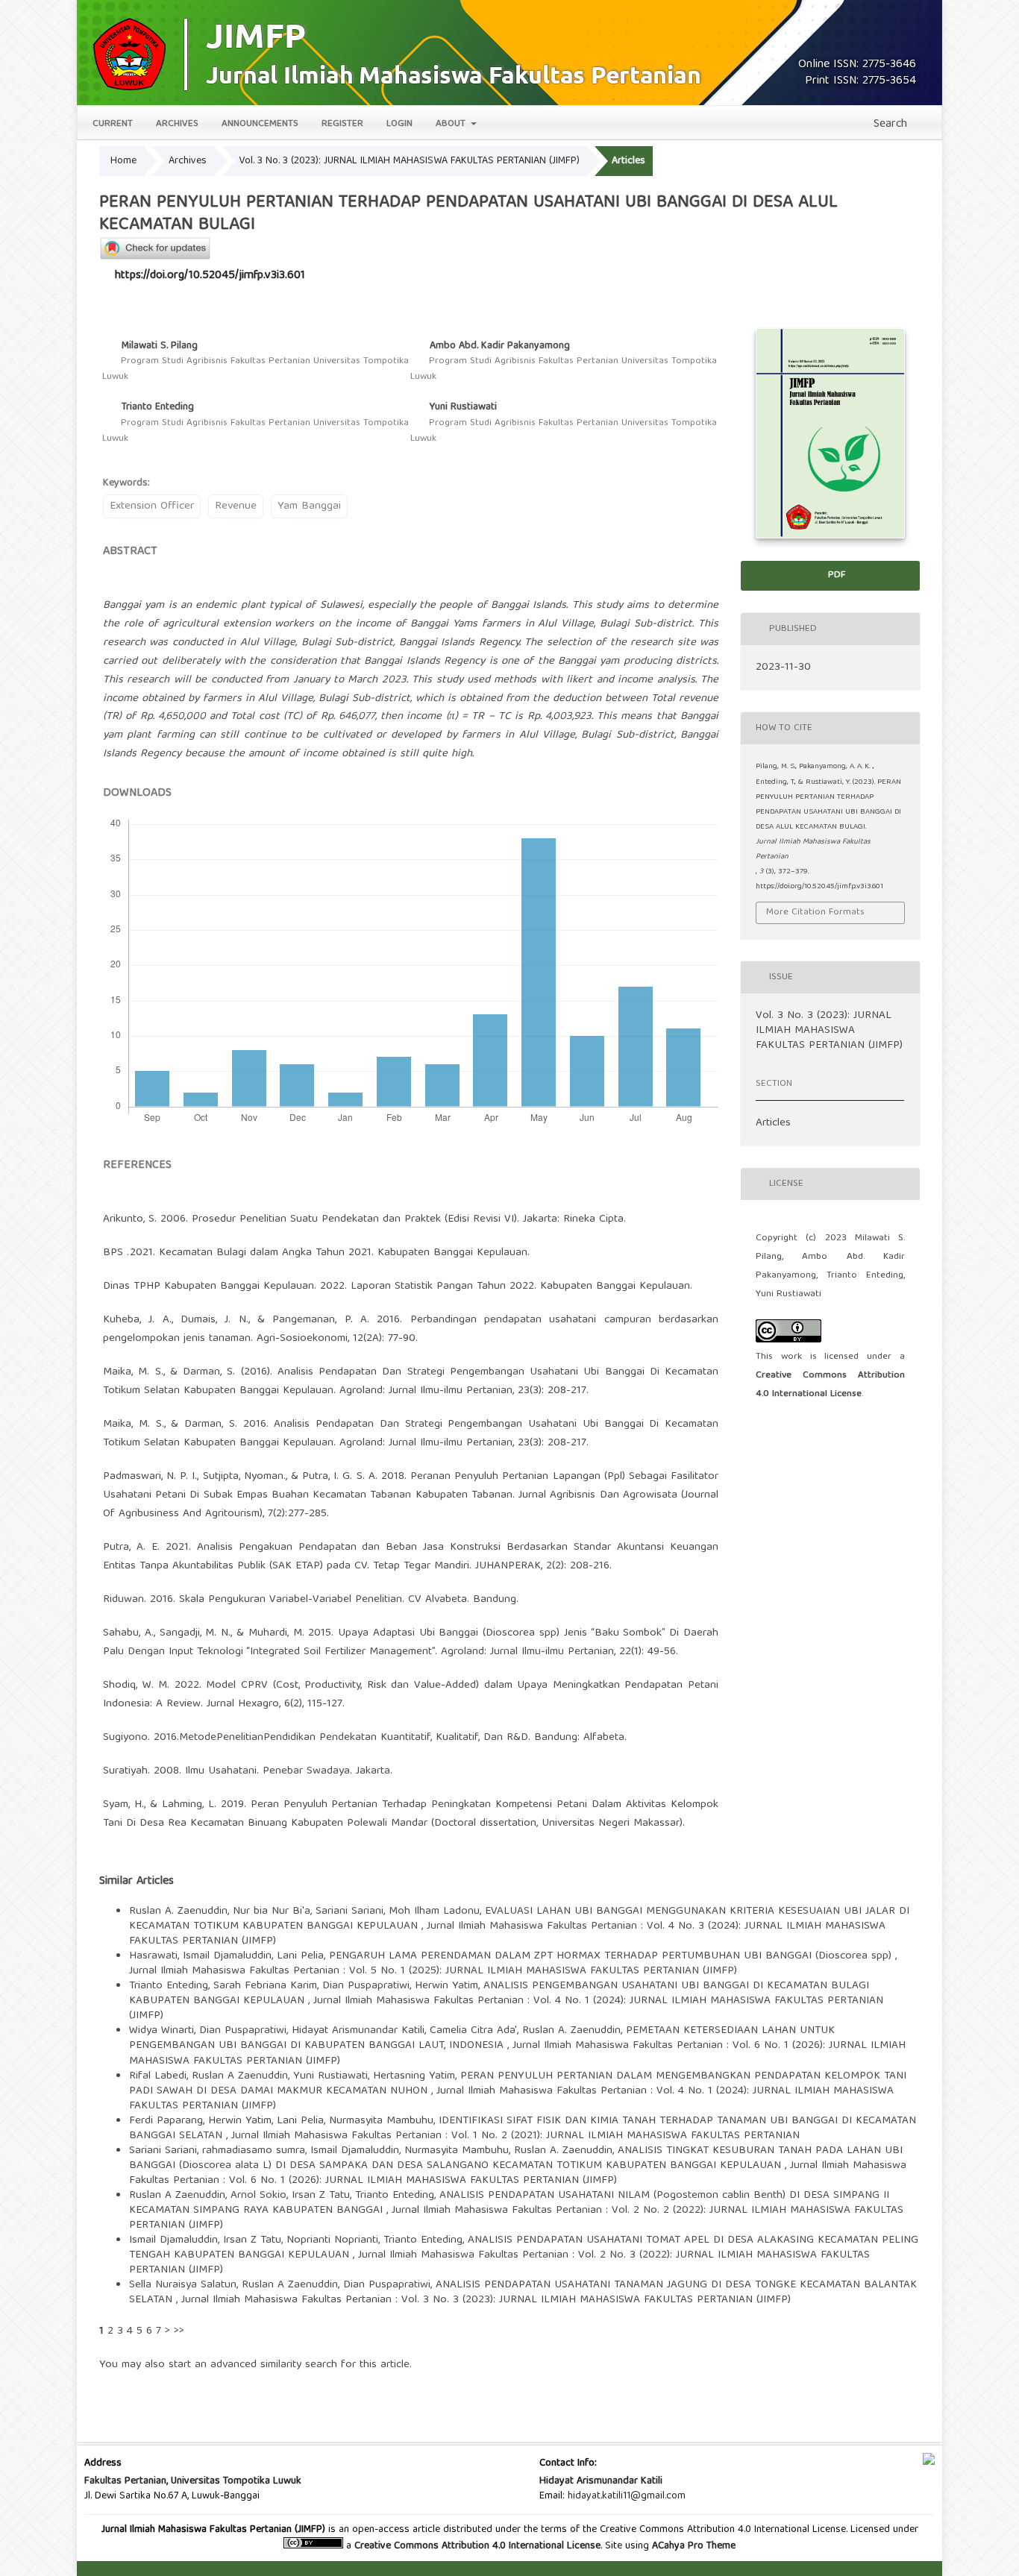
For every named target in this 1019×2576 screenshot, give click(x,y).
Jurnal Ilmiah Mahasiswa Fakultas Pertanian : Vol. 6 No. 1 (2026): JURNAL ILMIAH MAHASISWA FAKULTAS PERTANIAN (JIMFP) (517, 2053)
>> (179, 2331)
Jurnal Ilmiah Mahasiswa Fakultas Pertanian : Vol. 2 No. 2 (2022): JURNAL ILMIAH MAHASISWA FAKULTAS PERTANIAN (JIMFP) (516, 2218)
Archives (188, 161)
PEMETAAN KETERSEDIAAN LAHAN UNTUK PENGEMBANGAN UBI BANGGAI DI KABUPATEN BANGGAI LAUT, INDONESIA (482, 2038)
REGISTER (342, 124)
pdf (835, 575)
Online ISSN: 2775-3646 (857, 65)
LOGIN (399, 124)
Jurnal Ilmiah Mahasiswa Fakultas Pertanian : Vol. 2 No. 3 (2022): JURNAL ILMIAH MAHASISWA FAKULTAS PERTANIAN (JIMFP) (499, 2263)
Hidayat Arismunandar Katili (601, 2481)
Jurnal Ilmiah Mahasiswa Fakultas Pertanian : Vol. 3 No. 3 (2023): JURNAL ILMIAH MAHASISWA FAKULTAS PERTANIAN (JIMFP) (486, 2300)
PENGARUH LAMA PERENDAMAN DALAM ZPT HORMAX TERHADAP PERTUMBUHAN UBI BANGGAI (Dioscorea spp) (612, 1956)
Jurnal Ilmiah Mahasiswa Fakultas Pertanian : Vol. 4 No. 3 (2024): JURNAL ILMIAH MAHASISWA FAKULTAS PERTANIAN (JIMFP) (507, 1934)
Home (123, 161)
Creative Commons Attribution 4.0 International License (477, 2546)
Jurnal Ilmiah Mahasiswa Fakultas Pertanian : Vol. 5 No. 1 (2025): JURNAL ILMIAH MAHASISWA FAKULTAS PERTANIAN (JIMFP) (433, 1971)
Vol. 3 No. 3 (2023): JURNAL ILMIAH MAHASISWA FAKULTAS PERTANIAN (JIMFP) (409, 161)
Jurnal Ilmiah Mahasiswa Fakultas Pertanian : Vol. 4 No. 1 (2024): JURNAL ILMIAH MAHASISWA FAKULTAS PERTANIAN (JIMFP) (506, 2008)
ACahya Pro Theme (692, 2546)
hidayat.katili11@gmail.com (627, 2496)
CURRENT (113, 124)
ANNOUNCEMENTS (260, 124)
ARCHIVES (177, 124)
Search (888, 125)
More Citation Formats (815, 912)
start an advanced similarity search (253, 2365)
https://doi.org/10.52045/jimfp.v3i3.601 (210, 276)
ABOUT (452, 124)
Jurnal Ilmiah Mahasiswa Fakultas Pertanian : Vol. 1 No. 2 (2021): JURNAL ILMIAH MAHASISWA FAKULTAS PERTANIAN (515, 2136)
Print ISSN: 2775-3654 (860, 81)
